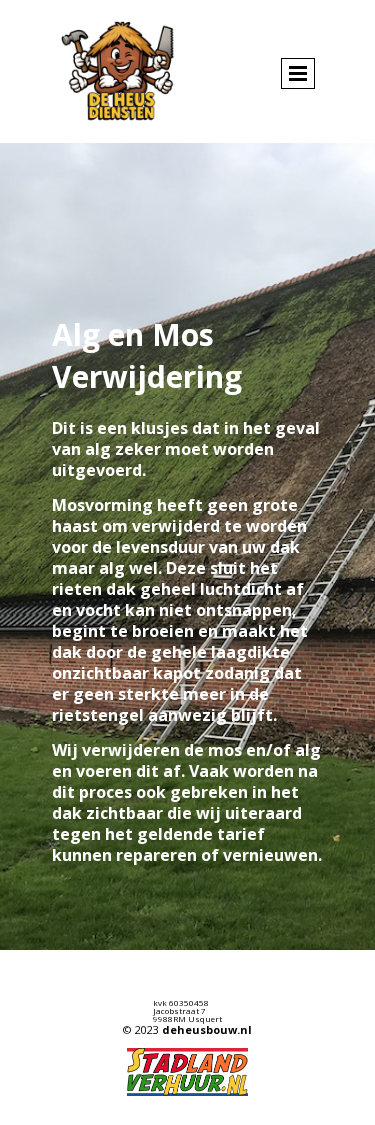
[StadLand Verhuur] (187, 1072)
